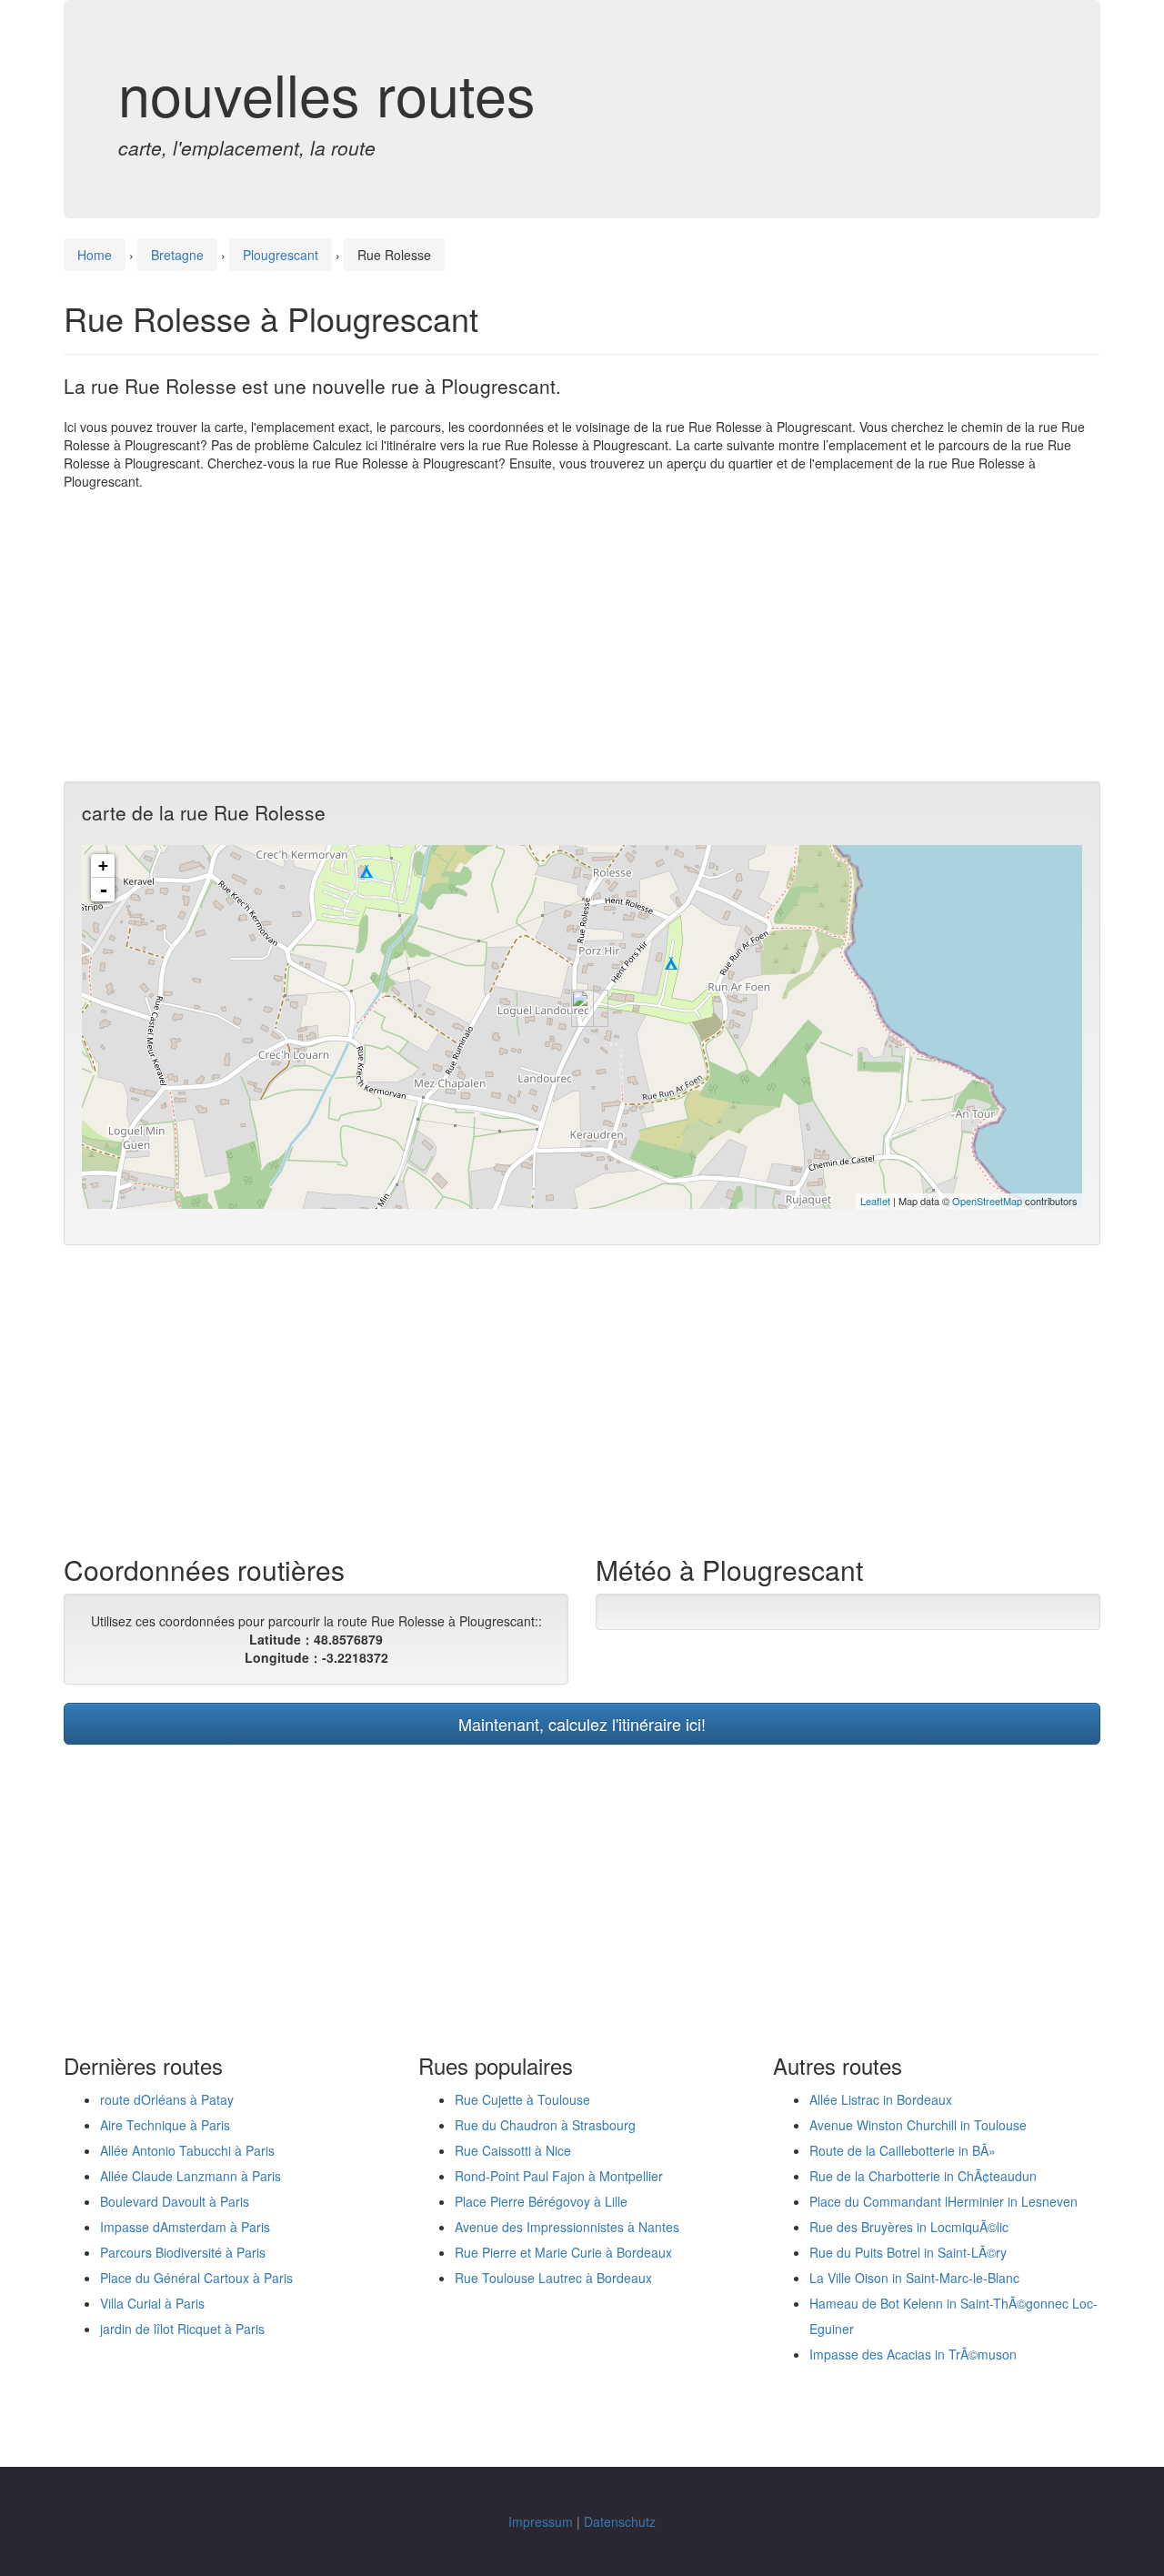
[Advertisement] (582, 636)
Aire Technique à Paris (165, 2125)
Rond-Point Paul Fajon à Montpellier (559, 2176)
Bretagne (177, 255)
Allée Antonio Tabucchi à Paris (187, 2150)
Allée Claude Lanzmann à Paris (191, 2176)
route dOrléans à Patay (167, 2099)
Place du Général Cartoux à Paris (196, 2278)
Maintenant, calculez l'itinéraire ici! (582, 1724)
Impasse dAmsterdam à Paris (185, 2227)
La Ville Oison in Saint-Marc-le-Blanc (914, 2278)
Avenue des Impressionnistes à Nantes (567, 2227)
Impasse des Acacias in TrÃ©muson (913, 2354)
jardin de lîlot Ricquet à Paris (182, 2329)
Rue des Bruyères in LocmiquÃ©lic (909, 2227)
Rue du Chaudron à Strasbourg (545, 2125)
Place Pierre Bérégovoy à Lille (541, 2201)
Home (95, 255)
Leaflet (875, 1201)
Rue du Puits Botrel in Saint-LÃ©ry (908, 2252)
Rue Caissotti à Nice (513, 2150)
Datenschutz (620, 2521)
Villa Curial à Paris (152, 2303)
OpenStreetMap (987, 1201)
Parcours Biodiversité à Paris (183, 2252)
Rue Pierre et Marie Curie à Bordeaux (563, 2252)
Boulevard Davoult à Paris (175, 2201)
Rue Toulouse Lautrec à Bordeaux (553, 2278)
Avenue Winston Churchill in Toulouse (918, 2125)
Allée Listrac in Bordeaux (881, 2099)
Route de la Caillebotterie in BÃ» (903, 2150)
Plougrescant (281, 255)
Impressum (541, 2521)
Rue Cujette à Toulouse (522, 2099)
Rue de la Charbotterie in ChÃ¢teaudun (923, 2176)
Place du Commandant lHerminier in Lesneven (943, 2201)
